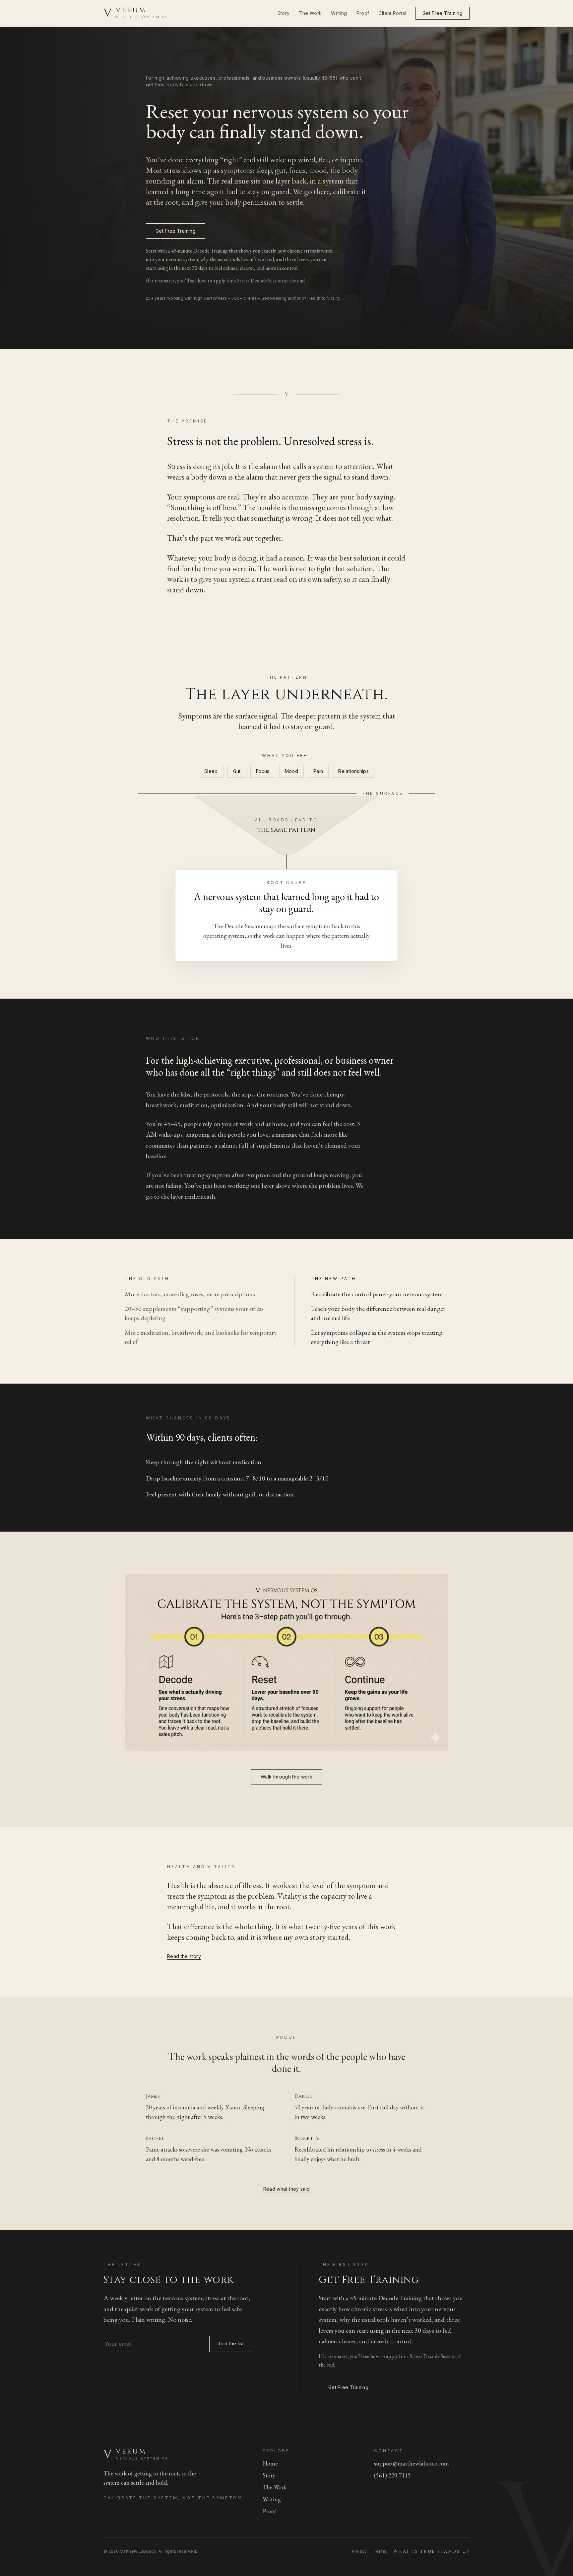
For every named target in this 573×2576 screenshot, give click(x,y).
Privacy (359, 2551)
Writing (339, 13)
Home (270, 2463)
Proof (363, 13)
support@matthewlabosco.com (412, 2463)
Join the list (231, 2344)
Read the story (184, 1956)
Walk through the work (286, 1777)
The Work (310, 13)
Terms (380, 2551)
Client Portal (392, 13)
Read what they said (287, 2189)
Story (284, 13)
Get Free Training (443, 13)
